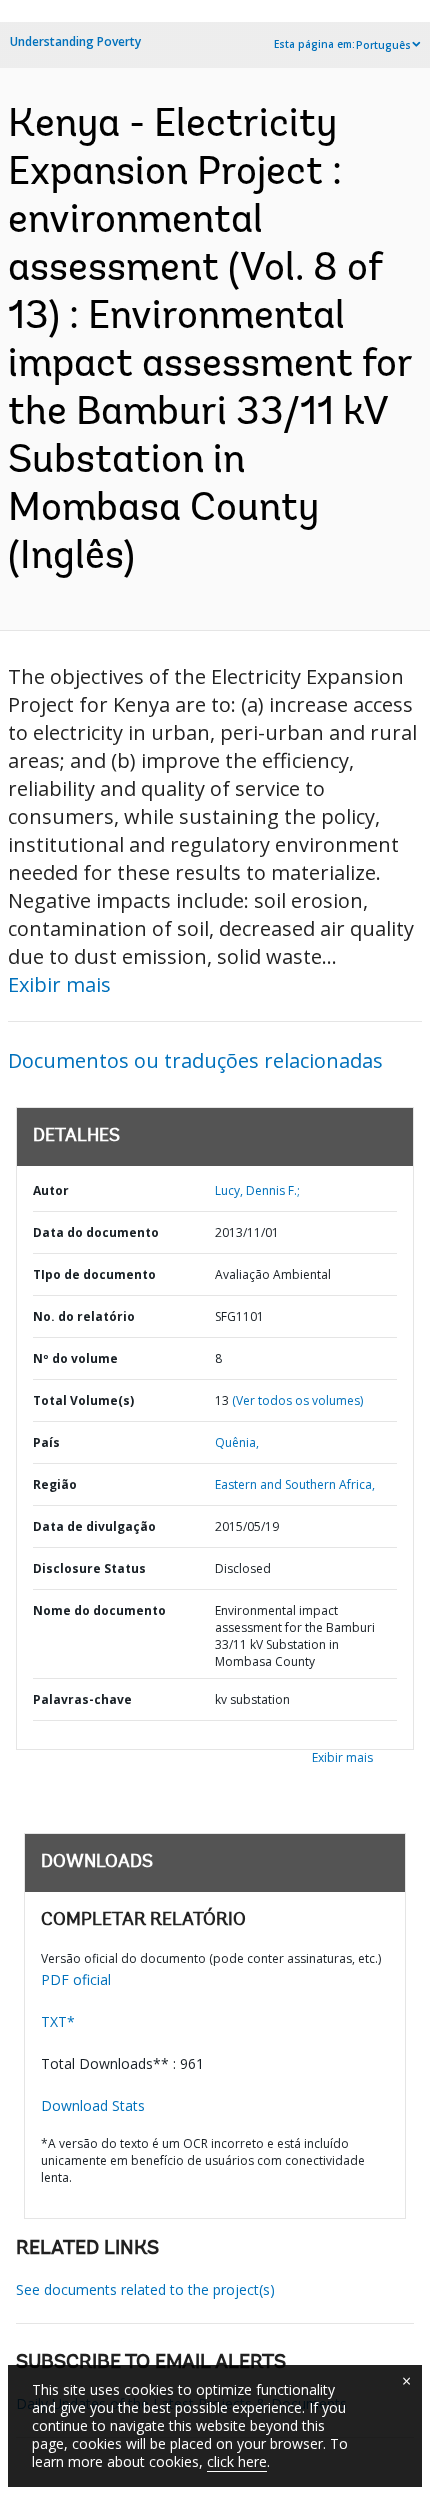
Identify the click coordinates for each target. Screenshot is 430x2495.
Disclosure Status (89, 1568)
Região (55, 1484)
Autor (51, 1190)
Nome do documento (99, 1610)
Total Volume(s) (83, 1400)
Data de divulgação (94, 1526)
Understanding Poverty (75, 41)
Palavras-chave (82, 1699)
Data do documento (96, 1232)
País (46, 1442)
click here (237, 2461)
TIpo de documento (94, 1274)
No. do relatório (84, 1316)
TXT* (58, 2021)
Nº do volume (75, 1358)
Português (383, 45)
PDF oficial (76, 1979)
